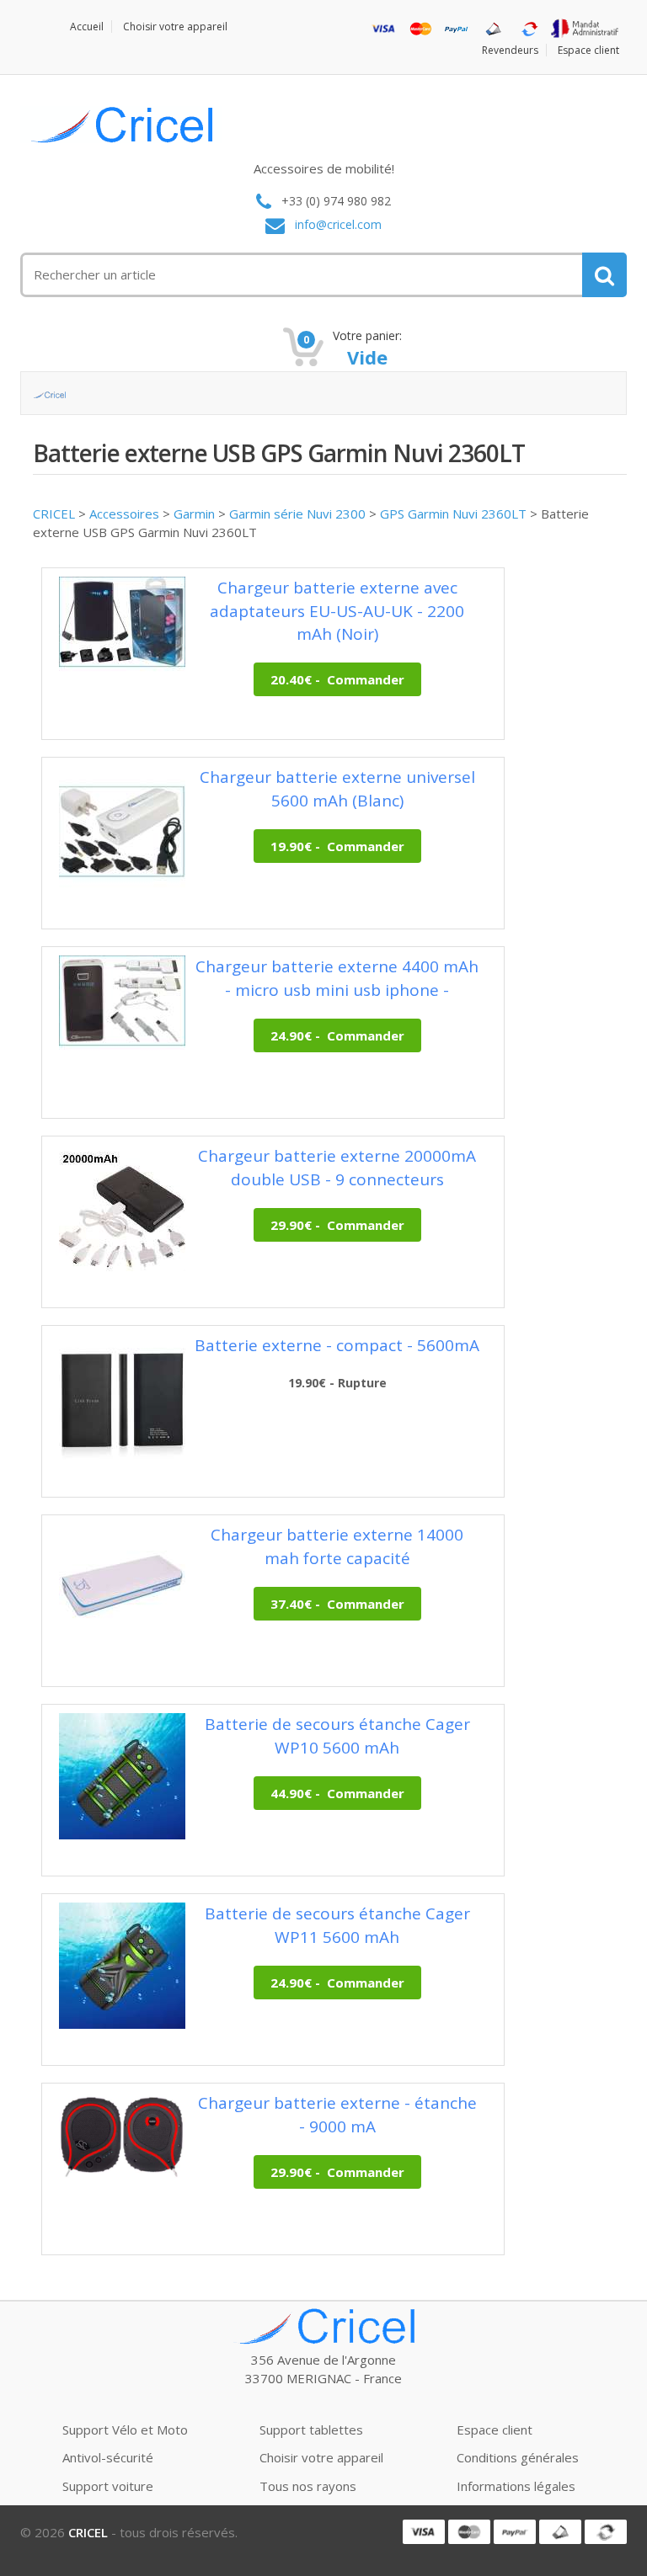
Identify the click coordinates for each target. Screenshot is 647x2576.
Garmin (194, 514)
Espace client (588, 50)
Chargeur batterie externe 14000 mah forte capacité (337, 1546)
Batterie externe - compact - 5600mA (337, 1345)
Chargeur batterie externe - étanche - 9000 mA (337, 2114)
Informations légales (516, 2486)
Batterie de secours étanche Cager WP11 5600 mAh (337, 1925)
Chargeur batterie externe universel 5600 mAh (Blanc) (337, 788)
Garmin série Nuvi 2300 (297, 514)
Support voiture (108, 2486)
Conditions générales (518, 2457)
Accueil (87, 27)
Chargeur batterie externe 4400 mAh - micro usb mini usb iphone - (337, 978)
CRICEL (54, 514)
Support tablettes (311, 2430)
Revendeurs (510, 50)
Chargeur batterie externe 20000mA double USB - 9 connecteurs (337, 1167)
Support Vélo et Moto (125, 2430)
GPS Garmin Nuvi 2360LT (453, 514)
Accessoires (124, 514)
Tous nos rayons (308, 2486)
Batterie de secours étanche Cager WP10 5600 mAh (337, 1735)
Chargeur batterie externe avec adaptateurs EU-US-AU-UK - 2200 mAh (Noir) (337, 610)
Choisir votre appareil (175, 27)
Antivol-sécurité (108, 2457)
